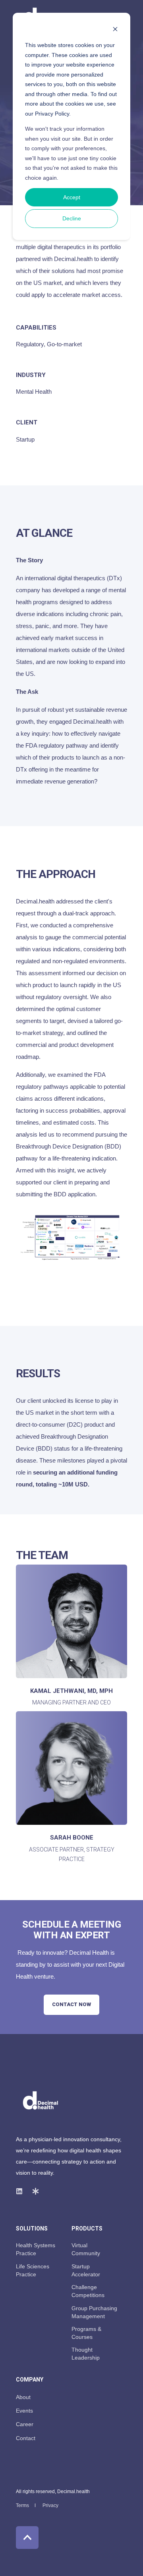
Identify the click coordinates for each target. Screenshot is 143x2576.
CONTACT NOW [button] (71, 2004)
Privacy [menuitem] (50, 2505)
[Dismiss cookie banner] (115, 30)
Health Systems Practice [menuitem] (36, 2249)
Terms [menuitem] (22, 2505)
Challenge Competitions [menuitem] (88, 2291)
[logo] (41, 2101)
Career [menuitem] (25, 2424)
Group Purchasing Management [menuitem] (94, 2312)
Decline (72, 218)
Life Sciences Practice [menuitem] (33, 2270)
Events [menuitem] (24, 2411)
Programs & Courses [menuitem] (86, 2333)
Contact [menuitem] (26, 2438)
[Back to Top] (27, 2538)
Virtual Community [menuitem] (86, 2249)
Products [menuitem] (87, 2229)
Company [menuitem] (30, 2380)
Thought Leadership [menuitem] (86, 2354)
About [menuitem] (23, 2397)
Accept (72, 197)
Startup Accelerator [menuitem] (86, 2270)
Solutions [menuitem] (32, 2229)
